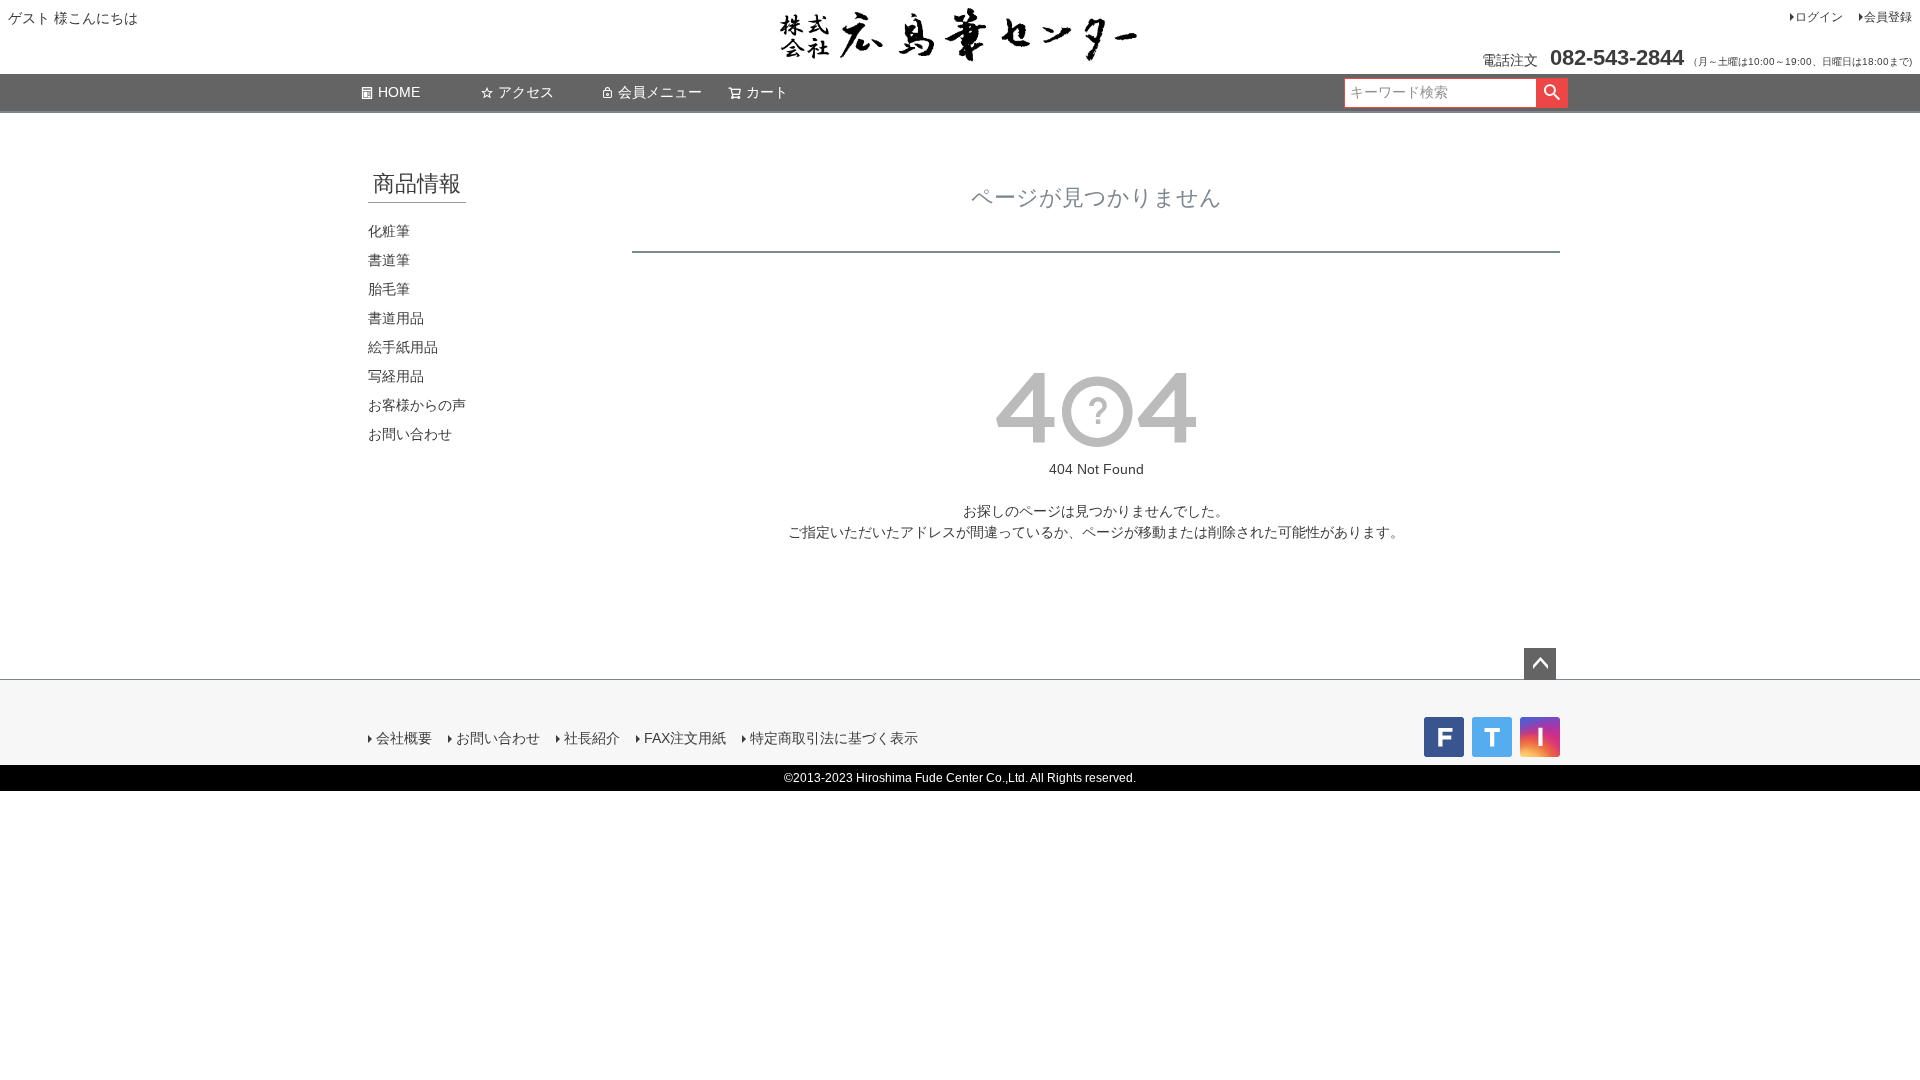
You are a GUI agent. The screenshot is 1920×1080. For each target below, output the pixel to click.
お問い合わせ (410, 434)
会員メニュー (660, 92)
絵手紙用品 (403, 347)
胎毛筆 (389, 289)
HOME (399, 92)
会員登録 (1888, 17)
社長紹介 (592, 738)
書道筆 (389, 260)
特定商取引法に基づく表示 (834, 738)
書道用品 (396, 318)
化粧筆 (389, 231)
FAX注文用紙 (685, 738)
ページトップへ (1540, 664)
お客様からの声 (417, 405)
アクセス (526, 92)
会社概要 (404, 738)
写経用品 (396, 376)
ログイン (1819, 17)
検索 (1551, 93)
